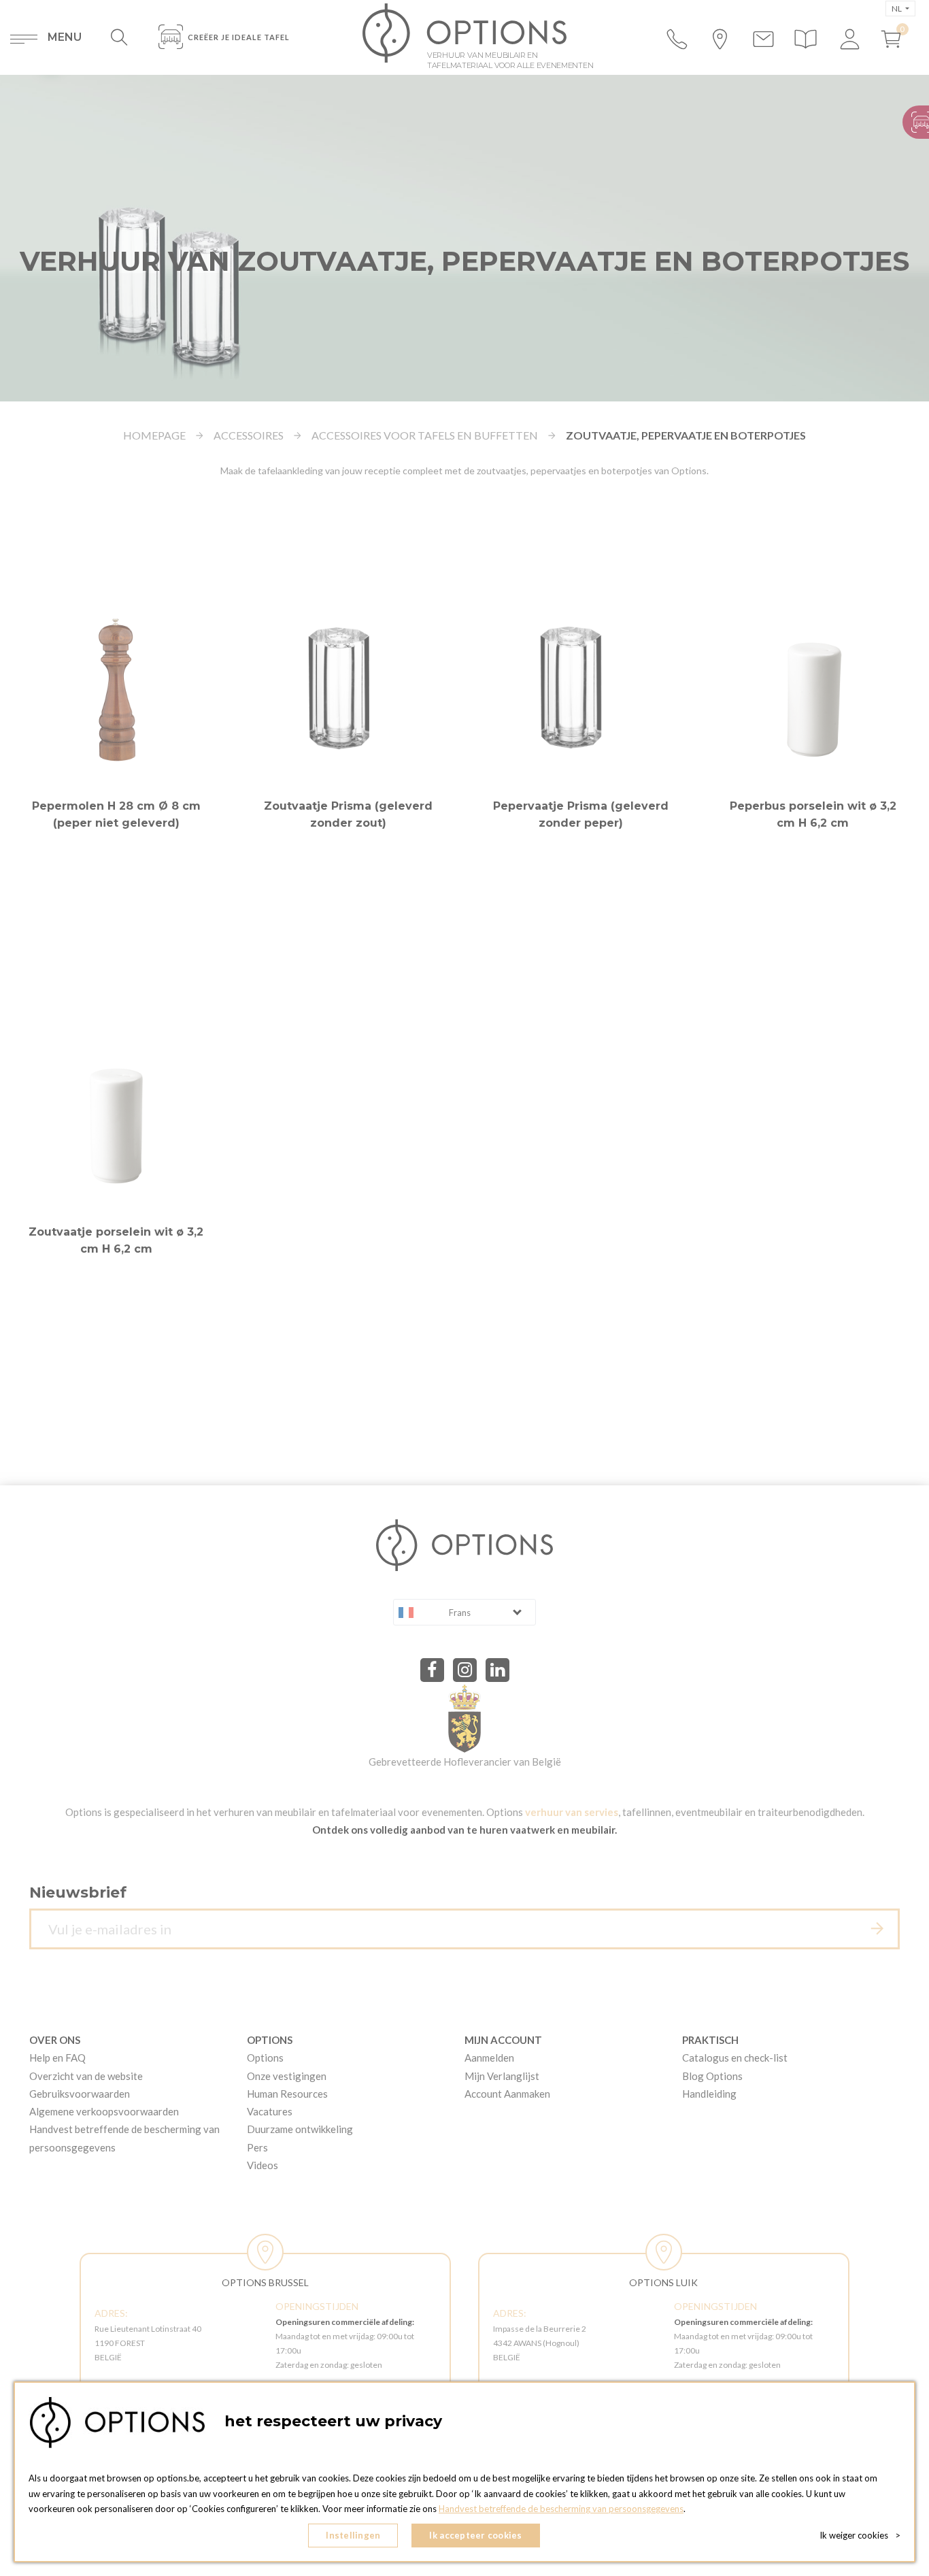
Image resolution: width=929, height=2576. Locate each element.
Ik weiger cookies (860, 2535)
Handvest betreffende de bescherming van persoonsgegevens (561, 2509)
